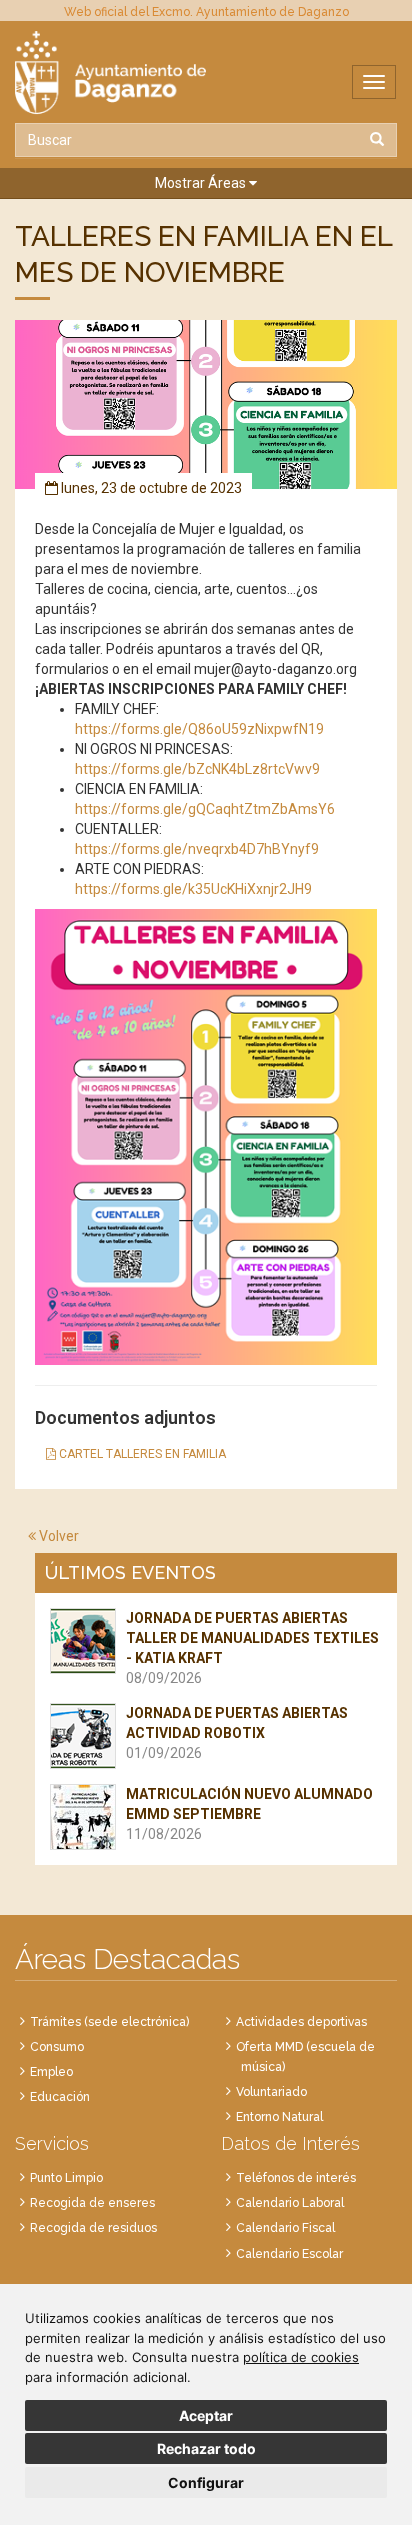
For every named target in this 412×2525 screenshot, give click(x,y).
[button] (206, 183)
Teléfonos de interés (296, 2178)
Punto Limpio (66, 2178)
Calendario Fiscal (285, 2228)
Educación (60, 2097)
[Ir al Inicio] (206, 72)
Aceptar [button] (206, 2415)
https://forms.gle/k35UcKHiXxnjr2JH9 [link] (193, 889)
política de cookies (301, 2357)
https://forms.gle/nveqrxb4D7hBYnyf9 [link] (197, 849)
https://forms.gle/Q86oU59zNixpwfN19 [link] (199, 729)
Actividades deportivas (301, 2022)
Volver (57, 1536)
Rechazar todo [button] (206, 2448)
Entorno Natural (279, 2117)
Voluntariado (271, 2092)
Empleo (51, 2072)
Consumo (57, 2047)
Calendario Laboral (290, 2203)
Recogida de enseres (92, 2203)
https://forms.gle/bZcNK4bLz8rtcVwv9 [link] (197, 769)
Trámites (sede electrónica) (109, 2022)
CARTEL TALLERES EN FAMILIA (141, 1454)
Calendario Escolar (289, 2254)
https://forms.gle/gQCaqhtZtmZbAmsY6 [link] (205, 809)
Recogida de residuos (93, 2228)
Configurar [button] (206, 2482)
